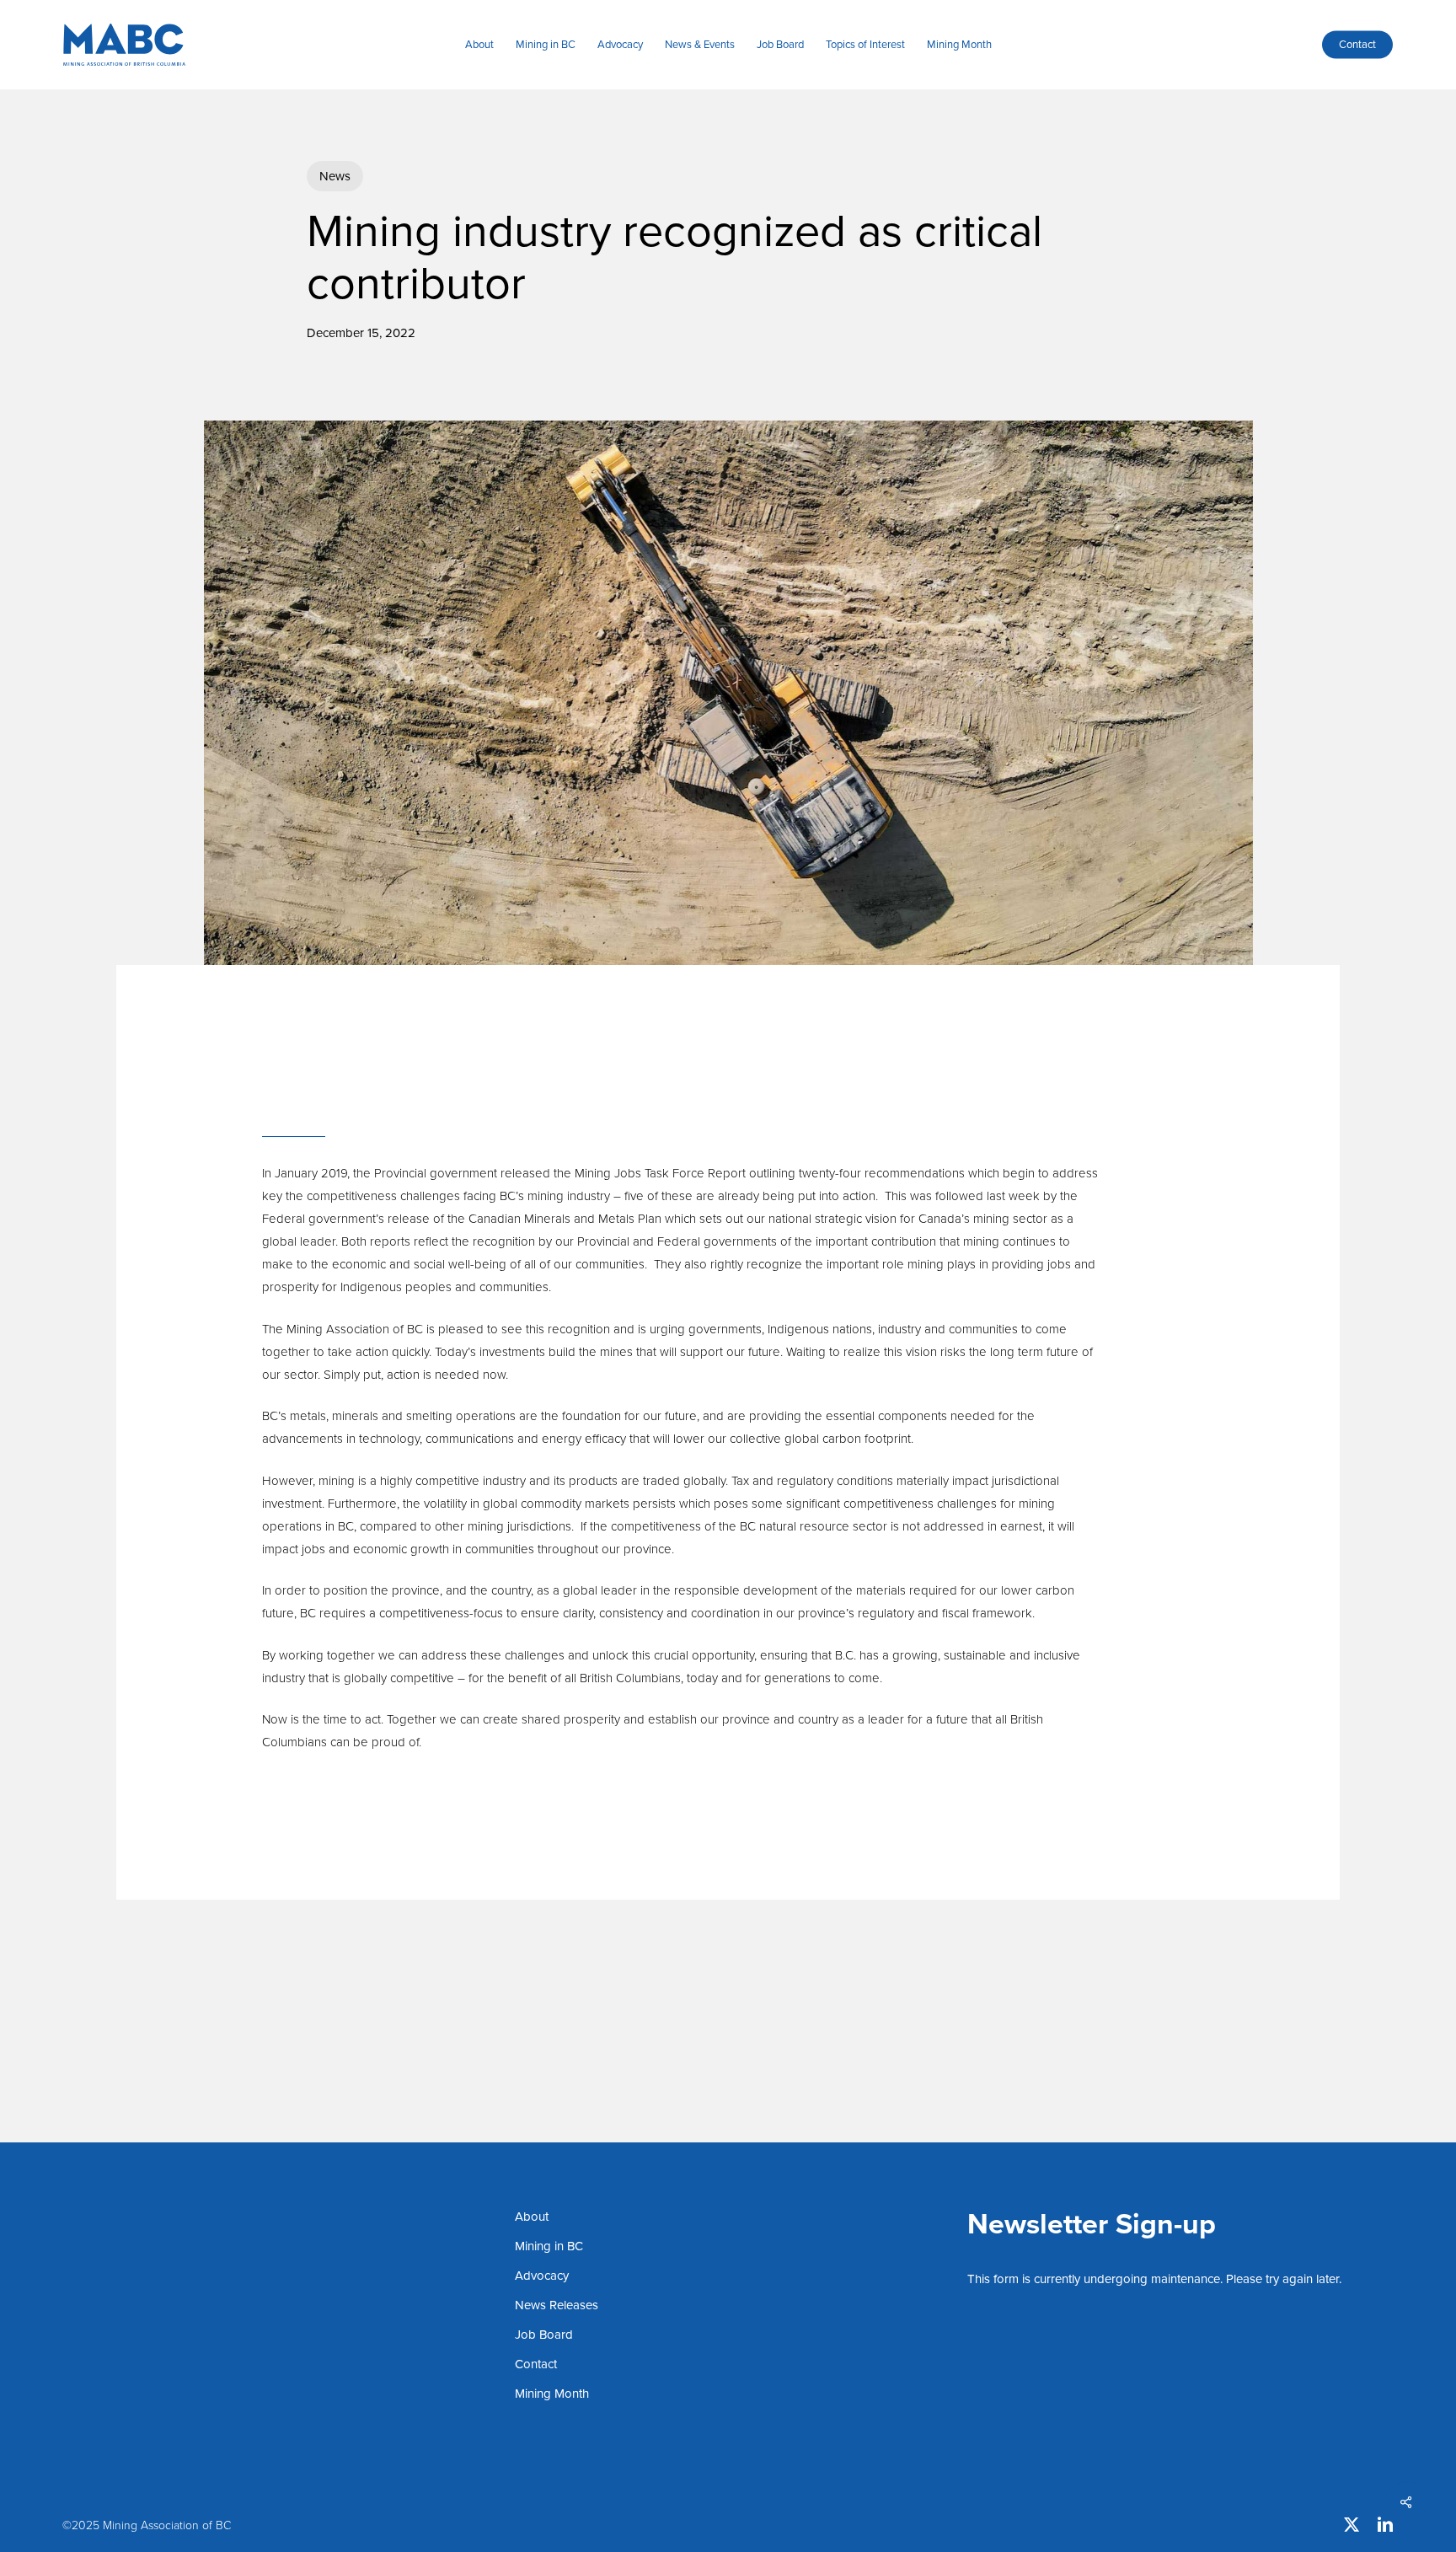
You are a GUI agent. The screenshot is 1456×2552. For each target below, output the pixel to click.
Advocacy (542, 2276)
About (532, 2217)
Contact (536, 2364)
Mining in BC (549, 2246)
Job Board (544, 2335)
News (335, 176)
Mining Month (552, 2394)
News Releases (557, 2305)
